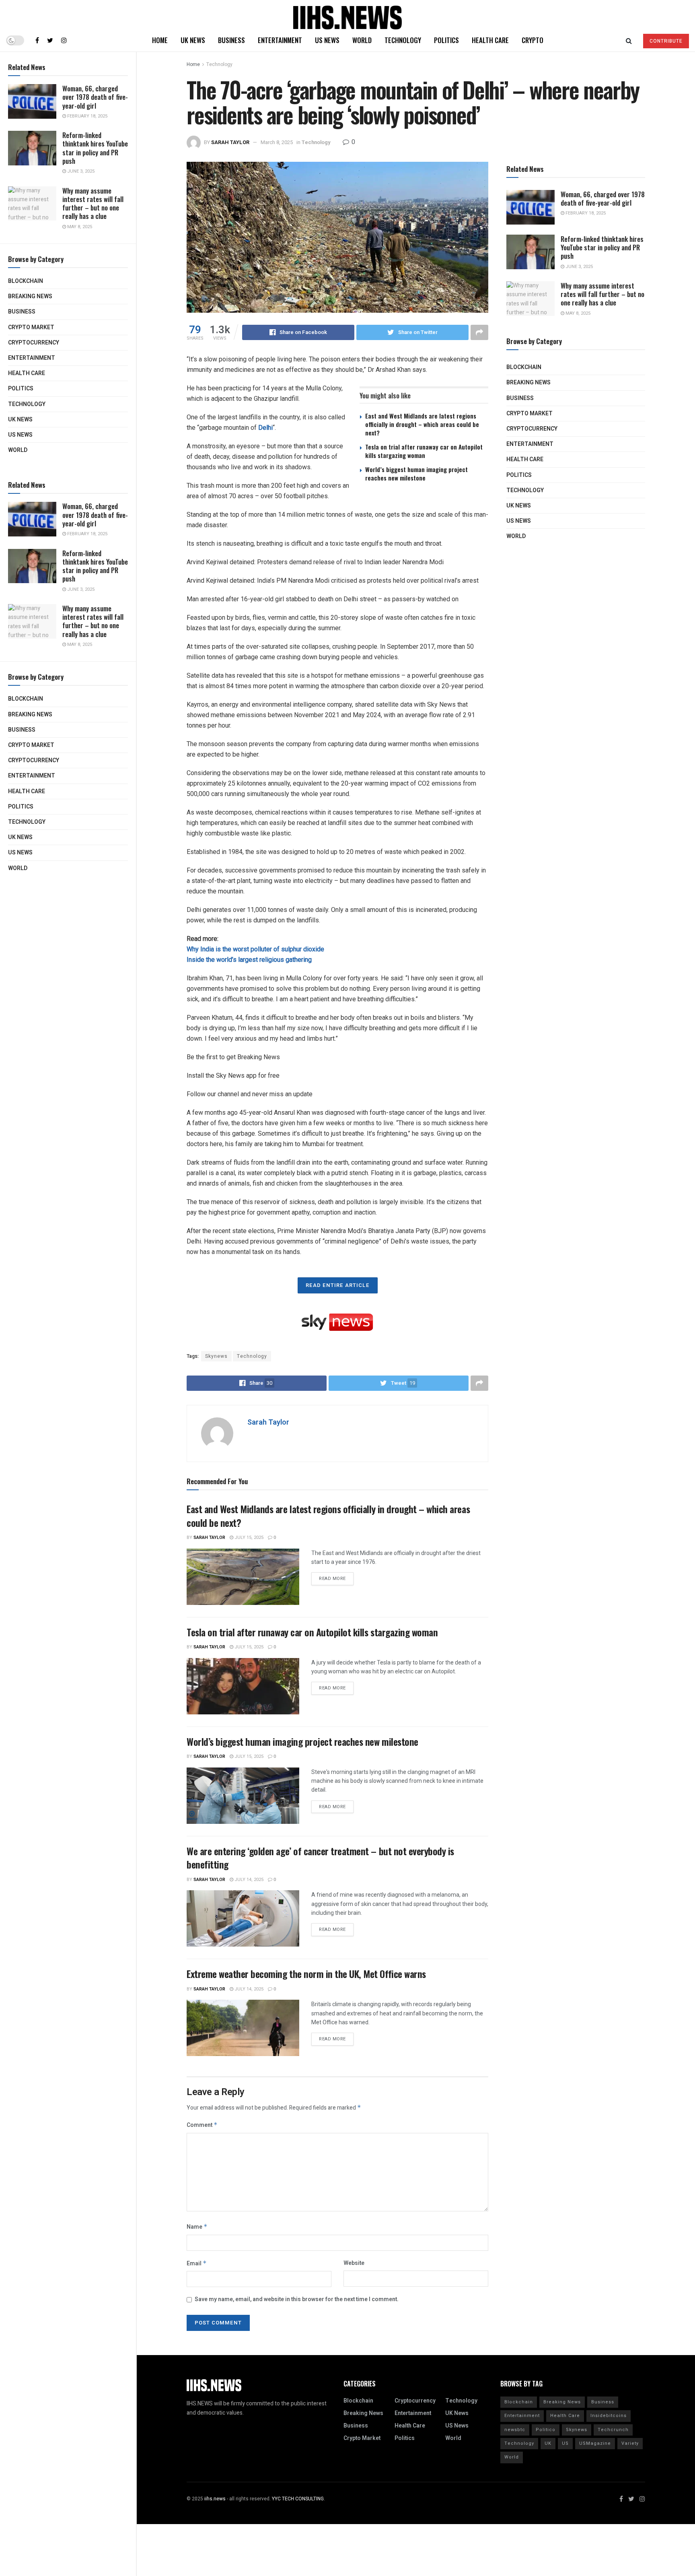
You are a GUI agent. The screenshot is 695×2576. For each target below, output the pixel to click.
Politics (21, 389)
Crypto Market (31, 327)
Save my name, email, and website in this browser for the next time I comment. (297, 2299)
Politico (546, 2430)
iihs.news (215, 2499)
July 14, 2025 (248, 1880)
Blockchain (26, 281)
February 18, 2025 (87, 116)
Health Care (27, 373)
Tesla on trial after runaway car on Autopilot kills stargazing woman (424, 451)
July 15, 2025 (248, 1538)
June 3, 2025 (80, 171)
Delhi (265, 428)
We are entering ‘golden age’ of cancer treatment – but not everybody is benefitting (320, 1858)
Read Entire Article (338, 1285)
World (18, 450)
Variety (630, 2443)
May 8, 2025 (79, 227)
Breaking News (30, 296)
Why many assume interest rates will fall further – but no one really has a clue (93, 203)
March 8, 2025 (277, 142)
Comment (202, 2125)
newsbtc (515, 2430)
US (565, 2443)
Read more (332, 1579)
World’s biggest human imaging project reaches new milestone (416, 473)
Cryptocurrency (34, 343)
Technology (27, 404)
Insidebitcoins (609, 2416)
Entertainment (32, 358)
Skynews (216, 1356)
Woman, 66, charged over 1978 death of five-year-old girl (95, 97)
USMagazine (595, 2443)
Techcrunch (613, 2430)
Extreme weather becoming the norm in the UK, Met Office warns (306, 1974)
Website (354, 2263)
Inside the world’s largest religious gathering (249, 960)
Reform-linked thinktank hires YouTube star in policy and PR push (95, 148)
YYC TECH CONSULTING (298, 2499)
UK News (20, 420)
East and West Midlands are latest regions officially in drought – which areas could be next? (422, 424)
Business (22, 312)
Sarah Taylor (230, 142)
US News (20, 435)
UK (548, 2443)
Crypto (533, 40)
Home (160, 40)
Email (197, 2264)
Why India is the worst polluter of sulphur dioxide (255, 949)
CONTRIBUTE (666, 41)
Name (197, 2227)
